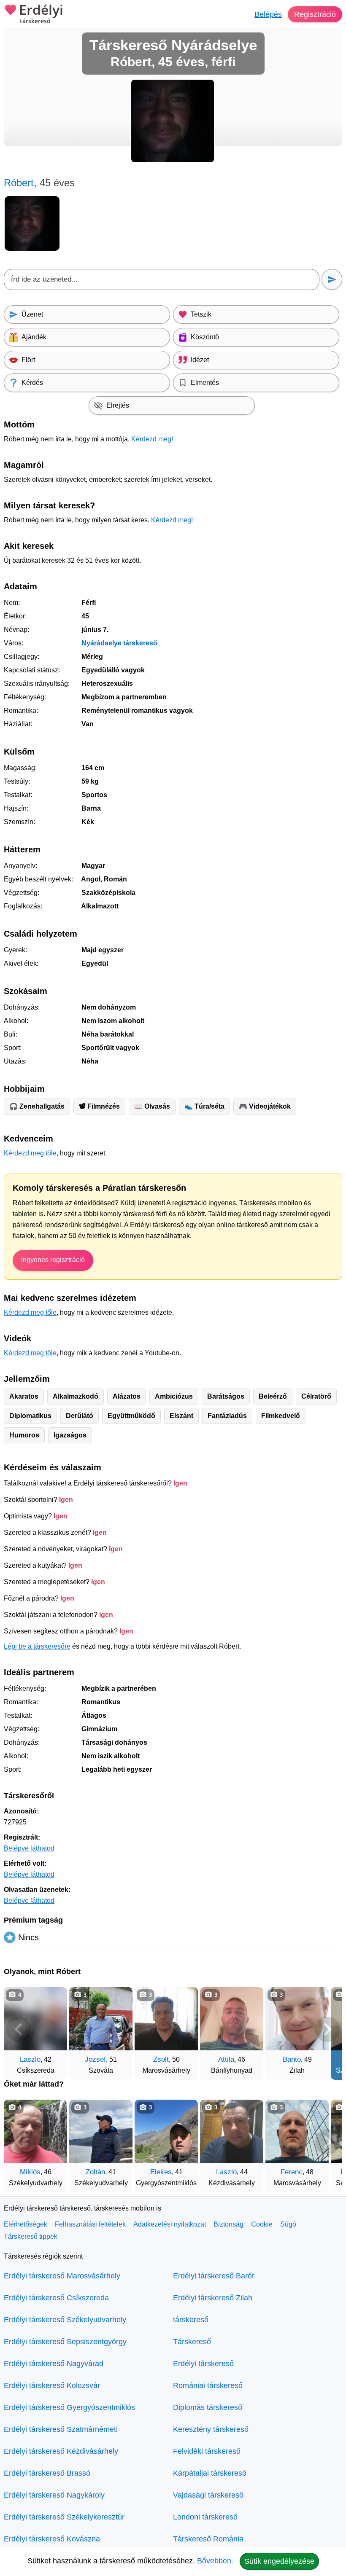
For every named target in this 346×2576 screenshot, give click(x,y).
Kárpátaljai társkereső (210, 2473)
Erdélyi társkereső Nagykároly (54, 2495)
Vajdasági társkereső (208, 2495)
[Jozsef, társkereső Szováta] (101, 2019)
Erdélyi (41, 14)
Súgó (288, 2224)
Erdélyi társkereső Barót (214, 2276)
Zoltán (95, 2172)
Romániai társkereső (208, 2385)
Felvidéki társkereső (207, 2451)
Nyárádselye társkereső (119, 643)
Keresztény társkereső (211, 2429)
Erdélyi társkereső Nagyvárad (54, 2364)
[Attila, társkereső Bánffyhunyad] (232, 2019)
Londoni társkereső (205, 2517)
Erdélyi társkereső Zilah (213, 2298)
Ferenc (292, 2172)
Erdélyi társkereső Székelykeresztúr (64, 2517)
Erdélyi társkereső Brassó (47, 2473)
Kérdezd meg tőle (30, 1153)
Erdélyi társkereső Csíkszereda (56, 2298)
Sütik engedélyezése (279, 2561)
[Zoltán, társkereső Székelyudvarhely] (101, 2131)
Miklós (30, 2172)
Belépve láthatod (29, 1848)
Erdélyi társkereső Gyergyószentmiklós (69, 2407)
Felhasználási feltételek (90, 2224)
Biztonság (228, 2224)
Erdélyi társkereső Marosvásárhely (62, 2276)
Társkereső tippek (31, 2236)
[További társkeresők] (327, 2029)
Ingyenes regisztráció (53, 1260)
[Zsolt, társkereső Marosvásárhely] (166, 2019)
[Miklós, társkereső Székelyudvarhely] (35, 2131)
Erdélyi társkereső (203, 2364)
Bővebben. (215, 2561)
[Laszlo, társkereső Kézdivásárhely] (232, 2131)
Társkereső (192, 2342)
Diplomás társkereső (208, 2407)
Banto (292, 2059)
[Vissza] (19, 2029)
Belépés (268, 14)
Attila (226, 2059)
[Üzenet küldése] (332, 279)
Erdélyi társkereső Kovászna (52, 2539)
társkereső (191, 2320)
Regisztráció (315, 14)
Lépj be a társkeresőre (37, 1646)
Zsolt (161, 2059)
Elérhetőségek (26, 2224)
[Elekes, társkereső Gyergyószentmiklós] (166, 2131)
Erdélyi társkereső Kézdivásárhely (61, 2451)
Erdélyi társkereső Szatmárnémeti (61, 2429)
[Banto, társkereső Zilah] (297, 2019)
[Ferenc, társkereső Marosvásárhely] (297, 2131)
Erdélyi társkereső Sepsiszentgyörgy (65, 2342)
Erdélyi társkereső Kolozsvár (52, 2385)
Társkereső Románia (208, 2539)
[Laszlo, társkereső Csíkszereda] (35, 2019)
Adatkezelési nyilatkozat (170, 2224)
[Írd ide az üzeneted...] (162, 279)
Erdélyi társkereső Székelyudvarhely (65, 2320)
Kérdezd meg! (152, 439)
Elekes (161, 2172)
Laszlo (30, 2059)
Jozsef (95, 2059)
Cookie (262, 2224)
